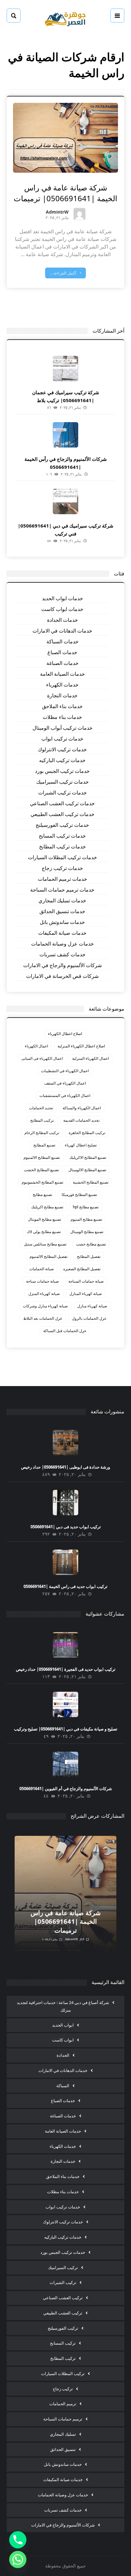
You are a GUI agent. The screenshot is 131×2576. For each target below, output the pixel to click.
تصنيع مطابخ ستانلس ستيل (45, 1244)
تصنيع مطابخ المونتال (45, 1219)
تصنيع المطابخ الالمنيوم (42, 1157)
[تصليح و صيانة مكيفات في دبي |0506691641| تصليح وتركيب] (65, 1704)
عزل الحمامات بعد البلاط (43, 1318)
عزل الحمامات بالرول (89, 1318)
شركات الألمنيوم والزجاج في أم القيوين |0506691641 (66, 1789)
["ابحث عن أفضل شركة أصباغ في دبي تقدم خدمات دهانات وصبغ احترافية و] (65, 18)
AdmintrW (57, 212)
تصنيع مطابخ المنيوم (86, 1219)
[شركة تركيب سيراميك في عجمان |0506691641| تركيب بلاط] (65, 368)
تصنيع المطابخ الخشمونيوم (42, 1182)
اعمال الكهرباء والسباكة (82, 1108)
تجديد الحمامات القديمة (81, 1120)
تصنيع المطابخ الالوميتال (87, 1170)
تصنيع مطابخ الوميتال (87, 1232)
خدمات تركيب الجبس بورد (62, 771)
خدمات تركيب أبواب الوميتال (62, 728)
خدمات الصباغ (62, 652)
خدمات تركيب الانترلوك (62, 749)
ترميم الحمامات (63, 2404)
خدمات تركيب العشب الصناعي (62, 803)
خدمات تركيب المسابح (62, 836)
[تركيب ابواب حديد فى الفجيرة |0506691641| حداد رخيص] (65, 1645)
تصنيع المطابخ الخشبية (91, 1182)
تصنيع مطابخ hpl (86, 1207)
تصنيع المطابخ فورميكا (79, 1195)
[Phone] (18, 2540)
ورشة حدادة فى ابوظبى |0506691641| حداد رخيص (65, 1467)
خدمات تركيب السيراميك (62, 782)
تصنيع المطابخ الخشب (41, 1170)
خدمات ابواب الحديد (62, 598)
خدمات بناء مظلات (62, 717)
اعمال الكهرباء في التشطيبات (65, 1071)
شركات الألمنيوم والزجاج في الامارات (62, 965)
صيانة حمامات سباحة (42, 1281)
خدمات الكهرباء (62, 685)
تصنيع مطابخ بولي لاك (44, 1232)
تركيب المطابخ (42, 1120)
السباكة (63, 2086)
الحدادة (63, 2055)
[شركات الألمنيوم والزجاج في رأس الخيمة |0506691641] (65, 435)
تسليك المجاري (63, 2434)
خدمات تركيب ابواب (62, 739)
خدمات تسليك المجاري (62, 900)
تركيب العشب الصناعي (63, 2298)
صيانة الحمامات (41, 1269)
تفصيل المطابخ (89, 1256)
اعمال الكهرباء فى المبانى (42, 1058)
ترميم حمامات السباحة (63, 2419)
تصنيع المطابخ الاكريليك (88, 1157)
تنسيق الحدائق (63, 2449)
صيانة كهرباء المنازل (86, 1294)
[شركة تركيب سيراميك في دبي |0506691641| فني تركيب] (65, 501)
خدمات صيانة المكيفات (62, 933)
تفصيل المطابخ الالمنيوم (48, 1256)
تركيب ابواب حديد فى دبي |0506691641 (66, 1527)
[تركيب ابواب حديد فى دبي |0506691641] (65, 1503)
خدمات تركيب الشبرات (62, 793)
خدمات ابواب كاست (62, 609)
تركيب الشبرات (63, 2282)
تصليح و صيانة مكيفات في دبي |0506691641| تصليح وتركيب (66, 1729)
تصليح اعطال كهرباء (81, 1145)
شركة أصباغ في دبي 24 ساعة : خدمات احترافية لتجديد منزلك (63, 2006)
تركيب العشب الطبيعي (63, 2313)
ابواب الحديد (63, 2025)
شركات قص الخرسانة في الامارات (62, 976)
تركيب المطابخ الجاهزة (87, 1133)
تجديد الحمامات (41, 1108)
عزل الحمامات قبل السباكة (65, 1331)
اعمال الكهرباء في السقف (65, 1083)
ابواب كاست (63, 2040)
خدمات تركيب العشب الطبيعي (62, 814)
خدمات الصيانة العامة (62, 674)
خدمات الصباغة (62, 663)
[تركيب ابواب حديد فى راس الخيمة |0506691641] (65, 1562)
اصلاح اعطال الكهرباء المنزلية (81, 1046)
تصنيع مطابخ (42, 1195)
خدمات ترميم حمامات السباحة (62, 890)
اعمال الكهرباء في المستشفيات (65, 1095)
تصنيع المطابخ (44, 1145)
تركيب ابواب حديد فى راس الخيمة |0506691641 (65, 1586)
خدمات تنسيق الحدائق (62, 911)
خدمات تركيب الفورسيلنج (62, 825)
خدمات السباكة (62, 641)
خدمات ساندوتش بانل (62, 922)
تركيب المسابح (63, 2343)
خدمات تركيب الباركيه (62, 760)
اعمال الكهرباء (36, 1046)
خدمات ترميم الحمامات (62, 879)
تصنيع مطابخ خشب (91, 1244)
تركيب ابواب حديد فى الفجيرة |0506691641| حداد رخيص (66, 1669)
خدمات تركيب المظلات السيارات (62, 857)
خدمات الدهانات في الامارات (62, 631)
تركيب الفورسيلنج (63, 2328)
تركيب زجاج (63, 2389)
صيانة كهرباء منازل (92, 1306)
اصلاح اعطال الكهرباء (65, 1034)
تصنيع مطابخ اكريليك (47, 1207)
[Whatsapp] (18, 2559)
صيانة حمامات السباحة (86, 1281)
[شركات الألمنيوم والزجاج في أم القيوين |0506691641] (65, 1764)
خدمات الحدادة (62, 620)
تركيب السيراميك (63, 2267)
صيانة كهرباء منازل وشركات (45, 1306)
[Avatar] (79, 214)
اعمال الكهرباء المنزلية (90, 1058)
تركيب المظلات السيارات (63, 2374)
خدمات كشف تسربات (62, 954)
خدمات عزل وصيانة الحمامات (62, 944)
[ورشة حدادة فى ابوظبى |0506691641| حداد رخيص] (65, 1443)
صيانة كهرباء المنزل (44, 1294)
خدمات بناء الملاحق (62, 706)
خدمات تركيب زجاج (62, 868)
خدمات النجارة (62, 695)
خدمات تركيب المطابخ (62, 846)
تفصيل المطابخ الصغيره (82, 1269)
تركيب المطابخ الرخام (42, 1133)
